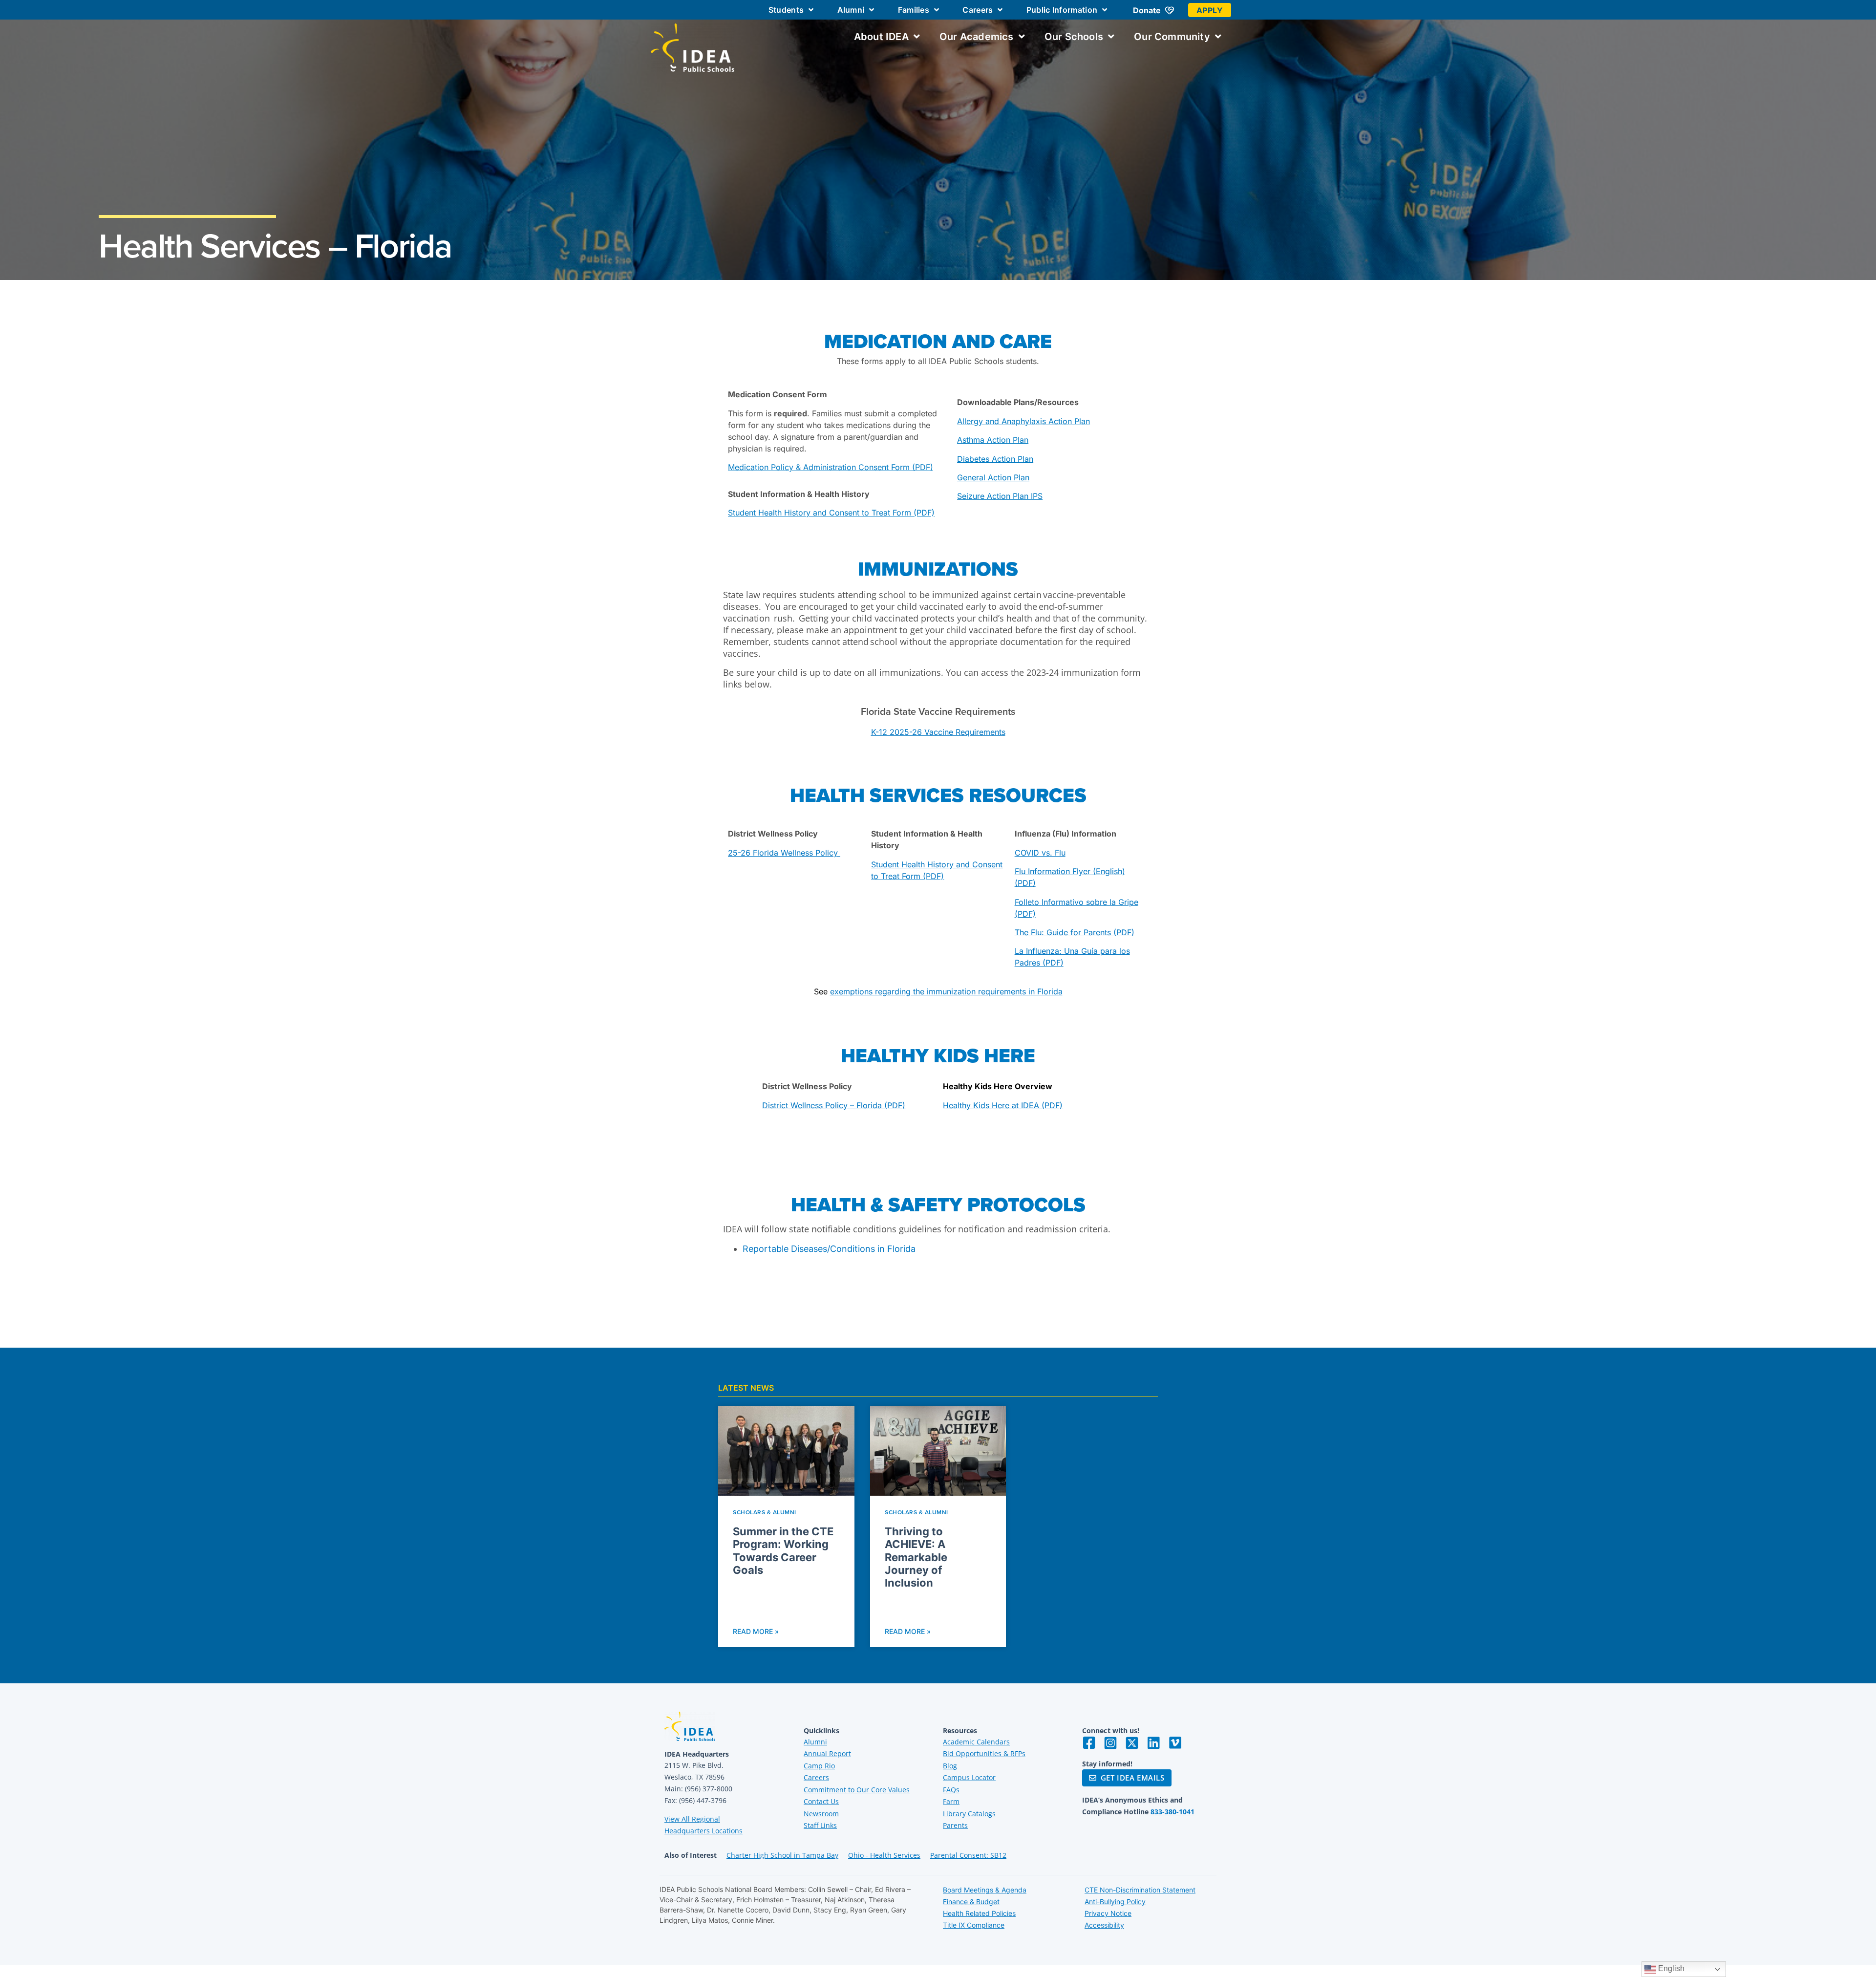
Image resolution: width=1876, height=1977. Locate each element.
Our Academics (977, 37)
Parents (955, 1825)
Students (786, 10)
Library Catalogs (969, 1814)
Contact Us (821, 1801)
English (1670, 1968)
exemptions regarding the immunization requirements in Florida (946, 991)
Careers (978, 10)
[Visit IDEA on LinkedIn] (1153, 1743)
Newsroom (821, 1814)
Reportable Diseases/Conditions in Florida (829, 1249)
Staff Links (820, 1825)
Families (914, 10)
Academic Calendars (976, 1742)
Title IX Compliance (974, 1925)
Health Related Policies (979, 1913)
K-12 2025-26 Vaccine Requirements (938, 732)
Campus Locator (969, 1777)
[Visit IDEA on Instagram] (1110, 1743)
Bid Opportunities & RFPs (984, 1753)
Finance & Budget (971, 1902)
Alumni (851, 10)
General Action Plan (993, 477)
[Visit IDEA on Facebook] (1089, 1743)
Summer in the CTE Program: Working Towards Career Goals (783, 1551)
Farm (951, 1801)
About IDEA (881, 37)
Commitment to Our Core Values (857, 1790)
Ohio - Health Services (884, 1855)
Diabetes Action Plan (995, 459)
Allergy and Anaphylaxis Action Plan (1023, 421)
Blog (950, 1766)
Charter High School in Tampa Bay (782, 1855)
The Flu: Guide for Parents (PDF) (1075, 932)
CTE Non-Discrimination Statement (1140, 1890)
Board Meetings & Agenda (985, 1890)
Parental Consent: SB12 (968, 1855)
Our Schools (1074, 37)
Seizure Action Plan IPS (1000, 496)
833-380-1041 (1172, 1812)
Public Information (1062, 10)
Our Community (1172, 37)
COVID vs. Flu (1040, 853)
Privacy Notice (1108, 1913)
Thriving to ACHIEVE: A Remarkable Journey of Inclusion (916, 1557)
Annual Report (827, 1753)
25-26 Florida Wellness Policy (784, 853)
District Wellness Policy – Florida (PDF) (834, 1105)
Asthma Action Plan (993, 440)
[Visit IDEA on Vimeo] (1175, 1743)
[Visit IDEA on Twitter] (1132, 1743)
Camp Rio (819, 1766)
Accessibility (1104, 1925)
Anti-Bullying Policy (1115, 1902)
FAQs (951, 1790)
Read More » (756, 1631)
